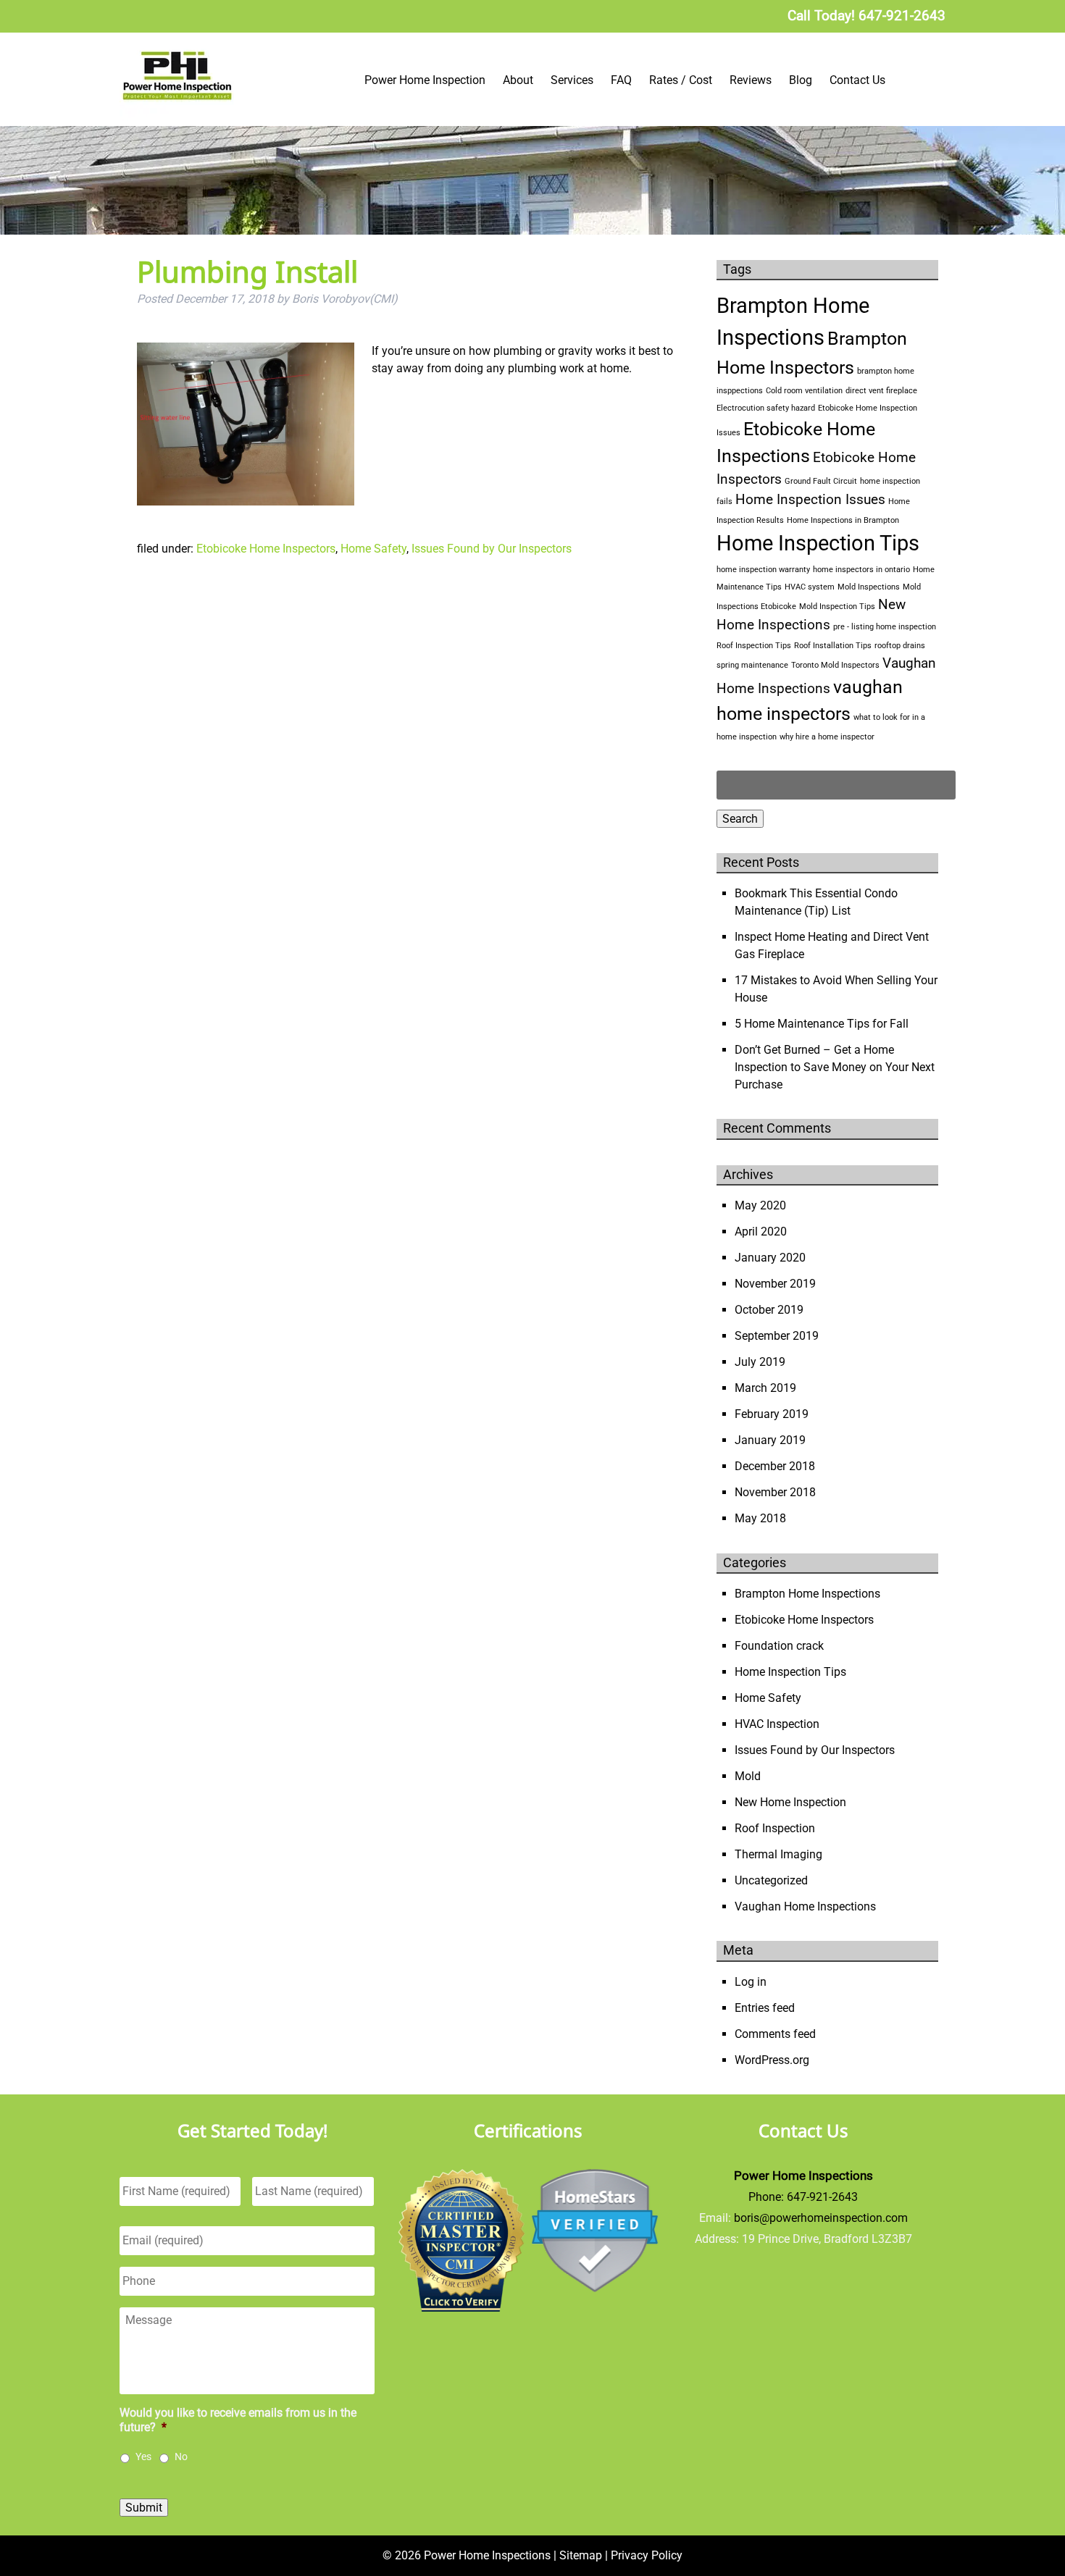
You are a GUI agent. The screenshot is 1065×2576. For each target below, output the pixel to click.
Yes (143, 2457)
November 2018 (775, 1492)
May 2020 (760, 1205)
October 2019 (769, 1310)
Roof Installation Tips (833, 646)
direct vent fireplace (881, 391)
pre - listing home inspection (885, 627)
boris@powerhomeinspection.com (821, 2218)
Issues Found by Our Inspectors (492, 549)
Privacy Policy (647, 2555)
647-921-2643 (822, 2197)
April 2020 (761, 1232)
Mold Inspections (869, 587)
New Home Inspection (790, 1802)
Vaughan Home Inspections (805, 1906)
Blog (801, 80)
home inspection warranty (763, 570)
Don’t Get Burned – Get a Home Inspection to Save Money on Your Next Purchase (835, 1067)
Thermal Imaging (778, 1854)
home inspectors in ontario (861, 570)
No (181, 2457)
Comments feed (775, 2034)
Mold (748, 1776)
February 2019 (772, 1414)
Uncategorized (771, 1880)
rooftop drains (900, 646)
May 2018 (760, 1518)
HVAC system (810, 587)
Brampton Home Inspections (807, 1594)
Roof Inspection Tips (754, 646)
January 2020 (770, 1258)
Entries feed (765, 2008)
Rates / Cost (681, 80)
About (518, 80)
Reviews (751, 80)
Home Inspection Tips (818, 543)
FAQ (621, 80)
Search (740, 819)
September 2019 (777, 1336)
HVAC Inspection (777, 1724)
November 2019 (775, 1284)
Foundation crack (779, 1646)
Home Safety (373, 549)
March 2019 (765, 1388)
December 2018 (775, 1466)
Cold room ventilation (804, 391)
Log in (751, 1982)
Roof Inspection (775, 1828)
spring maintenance (752, 665)
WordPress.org (772, 2060)
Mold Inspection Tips (837, 607)
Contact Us (857, 80)
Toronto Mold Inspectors (835, 665)
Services (572, 80)
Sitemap (581, 2555)
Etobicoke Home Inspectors (266, 549)
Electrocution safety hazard (766, 408)
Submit (144, 2508)
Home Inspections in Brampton (843, 520)
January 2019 (770, 1440)
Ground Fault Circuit (821, 481)
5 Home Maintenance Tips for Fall (822, 1024)
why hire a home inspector (827, 737)
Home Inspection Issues (810, 499)
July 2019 (760, 1362)
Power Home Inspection (425, 80)
